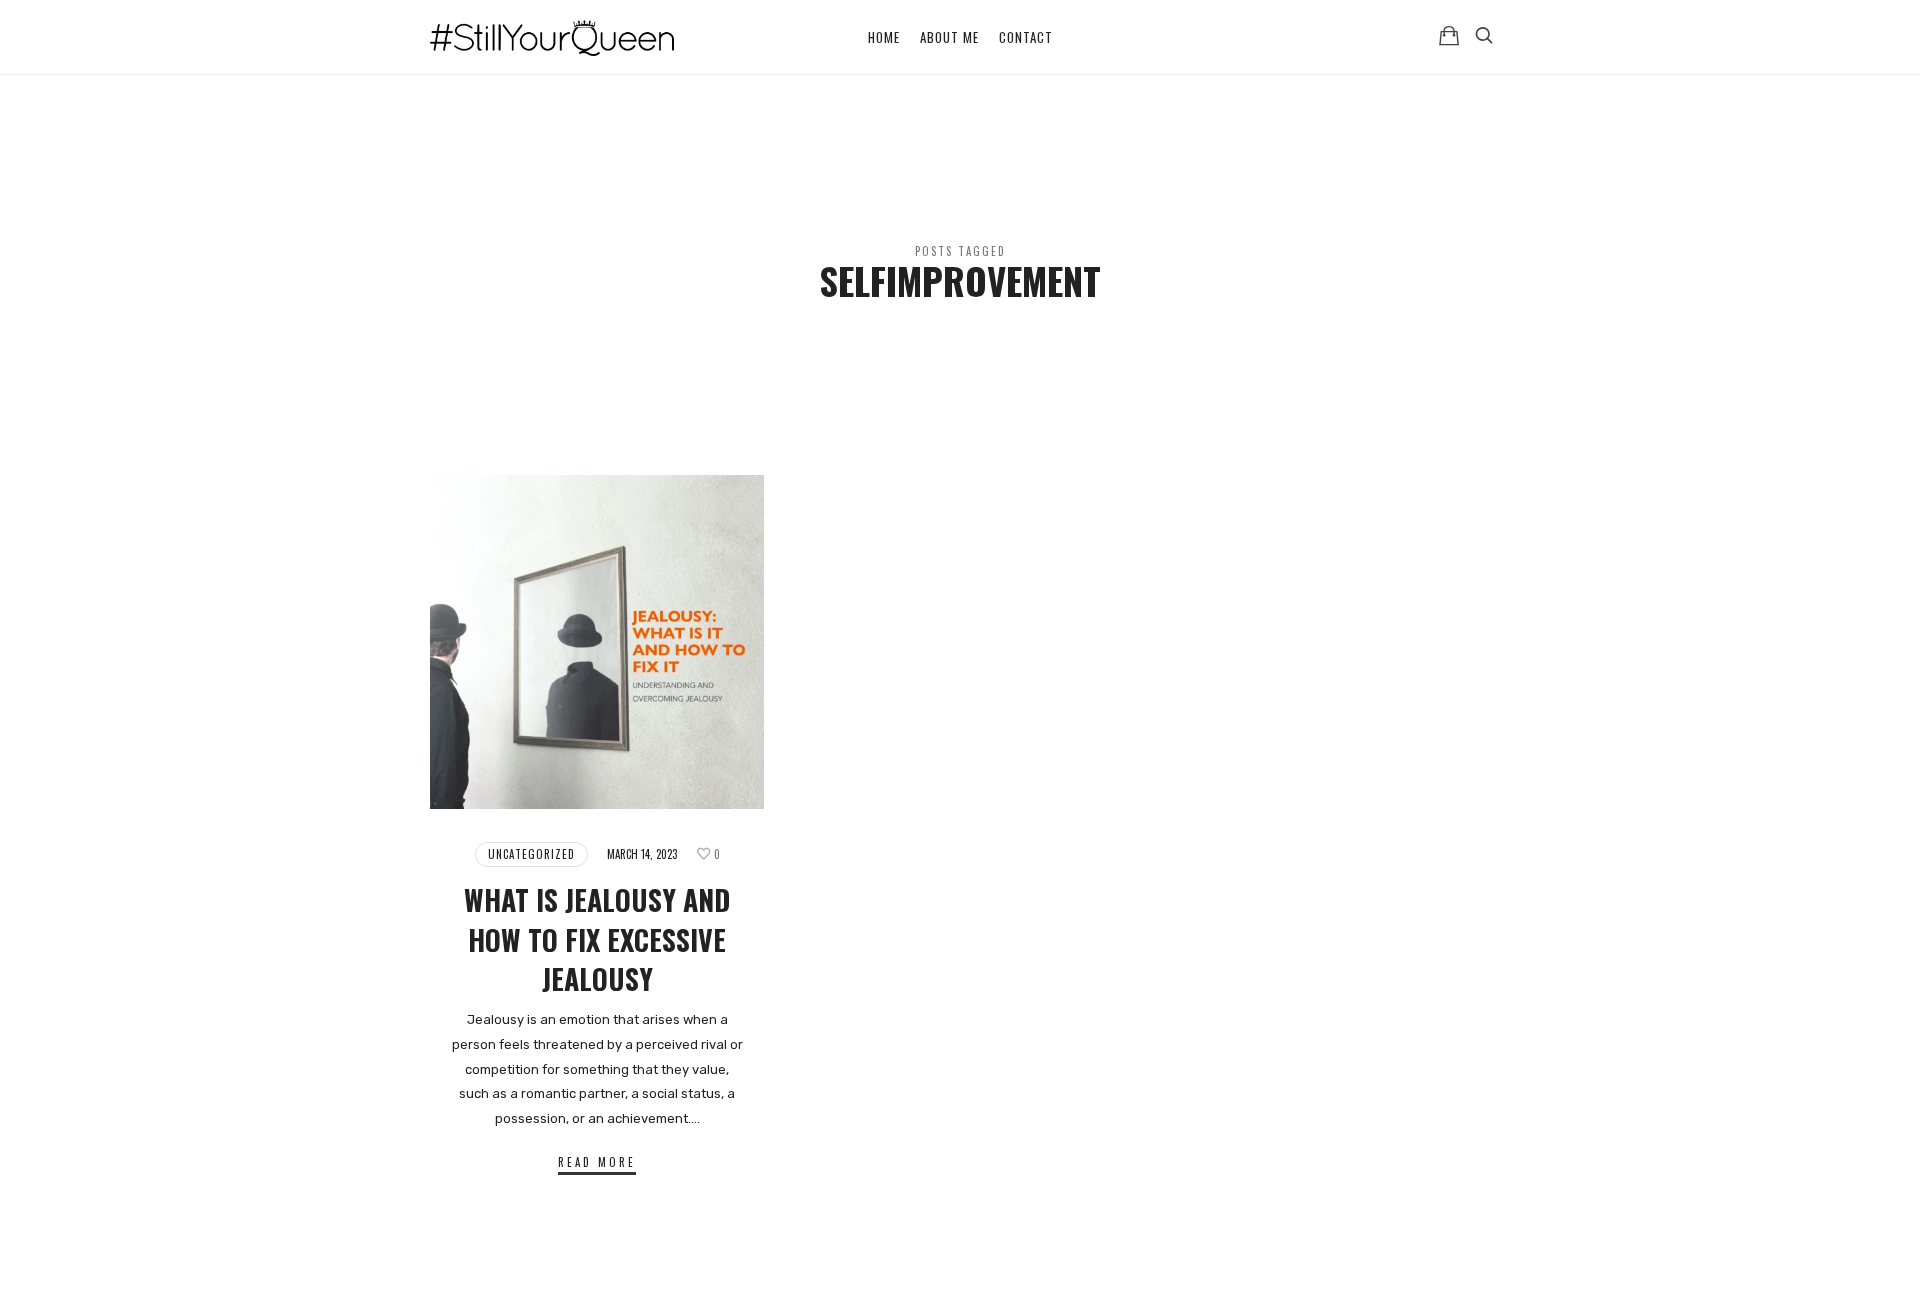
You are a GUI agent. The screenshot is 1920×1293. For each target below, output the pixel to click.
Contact (1026, 37)
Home (884, 37)
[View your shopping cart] (1449, 35)
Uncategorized (531, 854)
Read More (597, 1162)
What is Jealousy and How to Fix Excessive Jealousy (597, 938)
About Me (949, 37)
